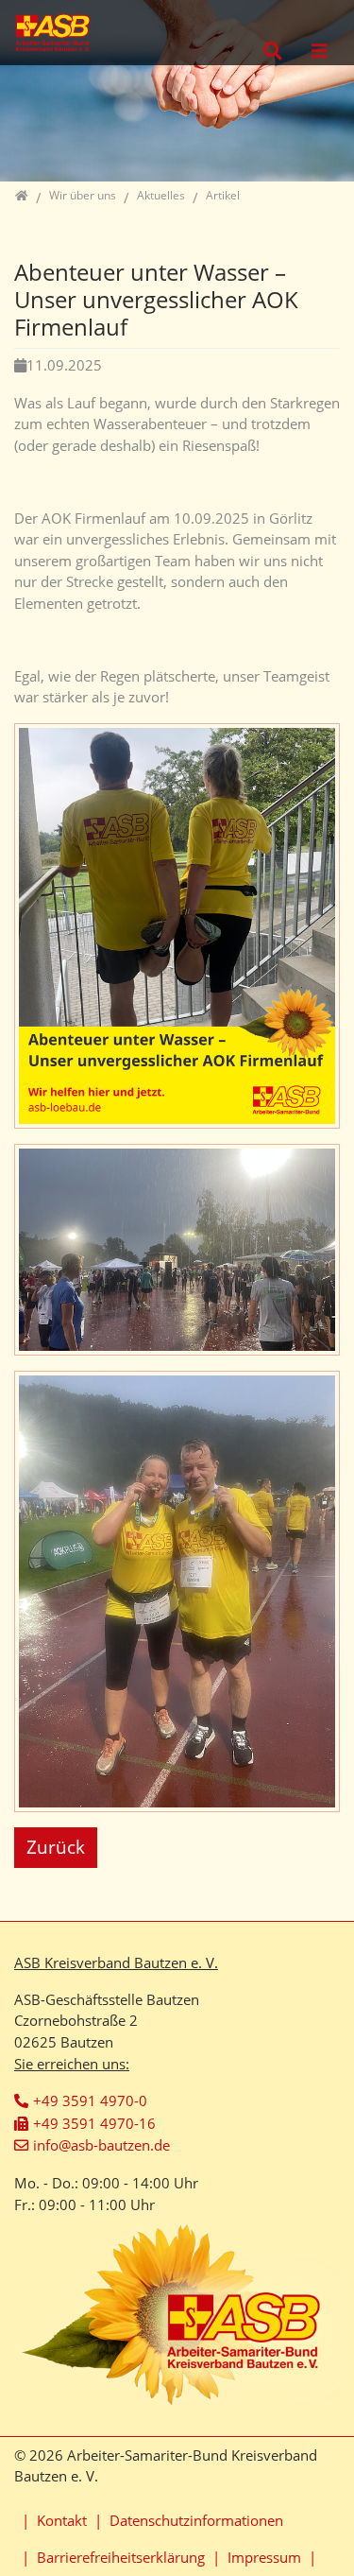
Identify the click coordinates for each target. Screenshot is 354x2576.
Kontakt (62, 2520)
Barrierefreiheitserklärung (121, 2557)
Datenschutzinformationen (196, 2520)
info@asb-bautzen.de (101, 2145)
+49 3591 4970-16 (94, 2123)
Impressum (264, 2557)
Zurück (56, 1847)
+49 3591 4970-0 (90, 2101)
